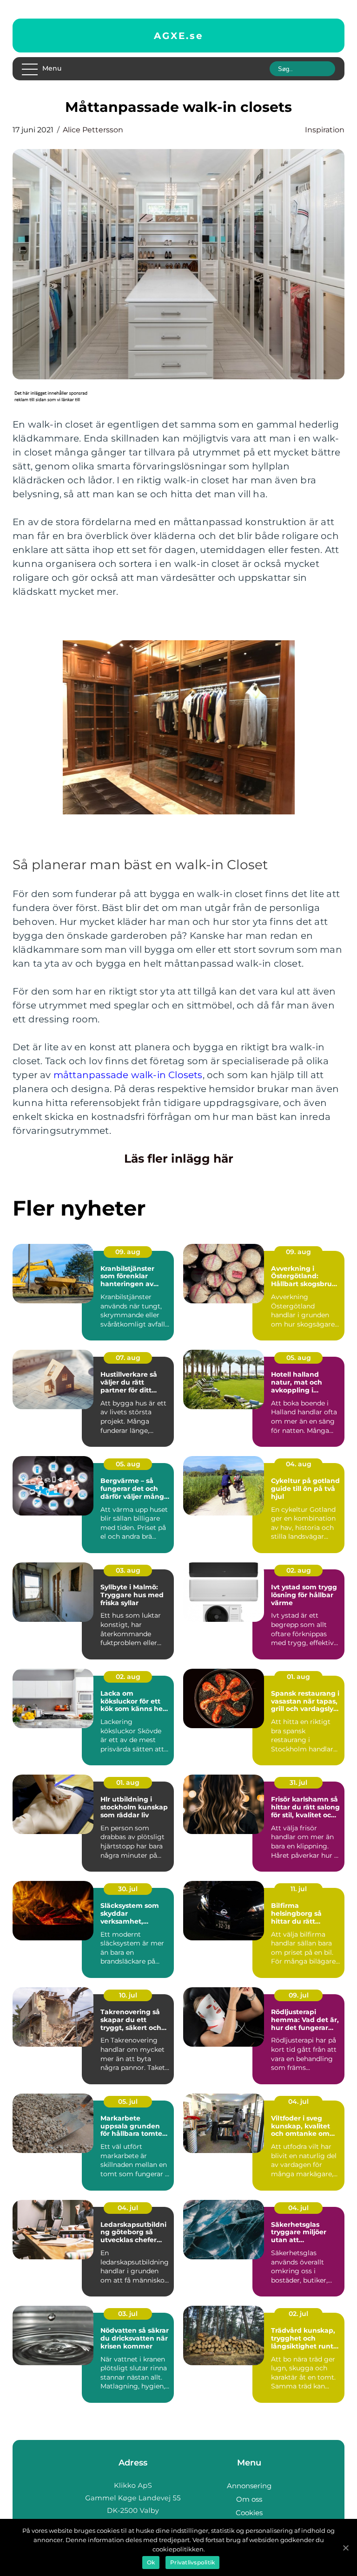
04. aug (299, 1464)
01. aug (298, 1677)
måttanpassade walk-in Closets (128, 1075)
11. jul (299, 1889)
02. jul (298, 2314)
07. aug (128, 1358)
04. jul (298, 2101)
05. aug (299, 1358)
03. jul (128, 2314)
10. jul (128, 1995)
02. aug (299, 1570)
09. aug (128, 1252)
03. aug (128, 1570)
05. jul (128, 2101)
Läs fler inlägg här (179, 1158)
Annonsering (249, 2486)
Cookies (249, 2513)
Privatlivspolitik (192, 2562)
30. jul (128, 1889)
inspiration (325, 130)
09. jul (299, 1995)
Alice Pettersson (93, 130)
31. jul (298, 1782)
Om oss (249, 2499)
